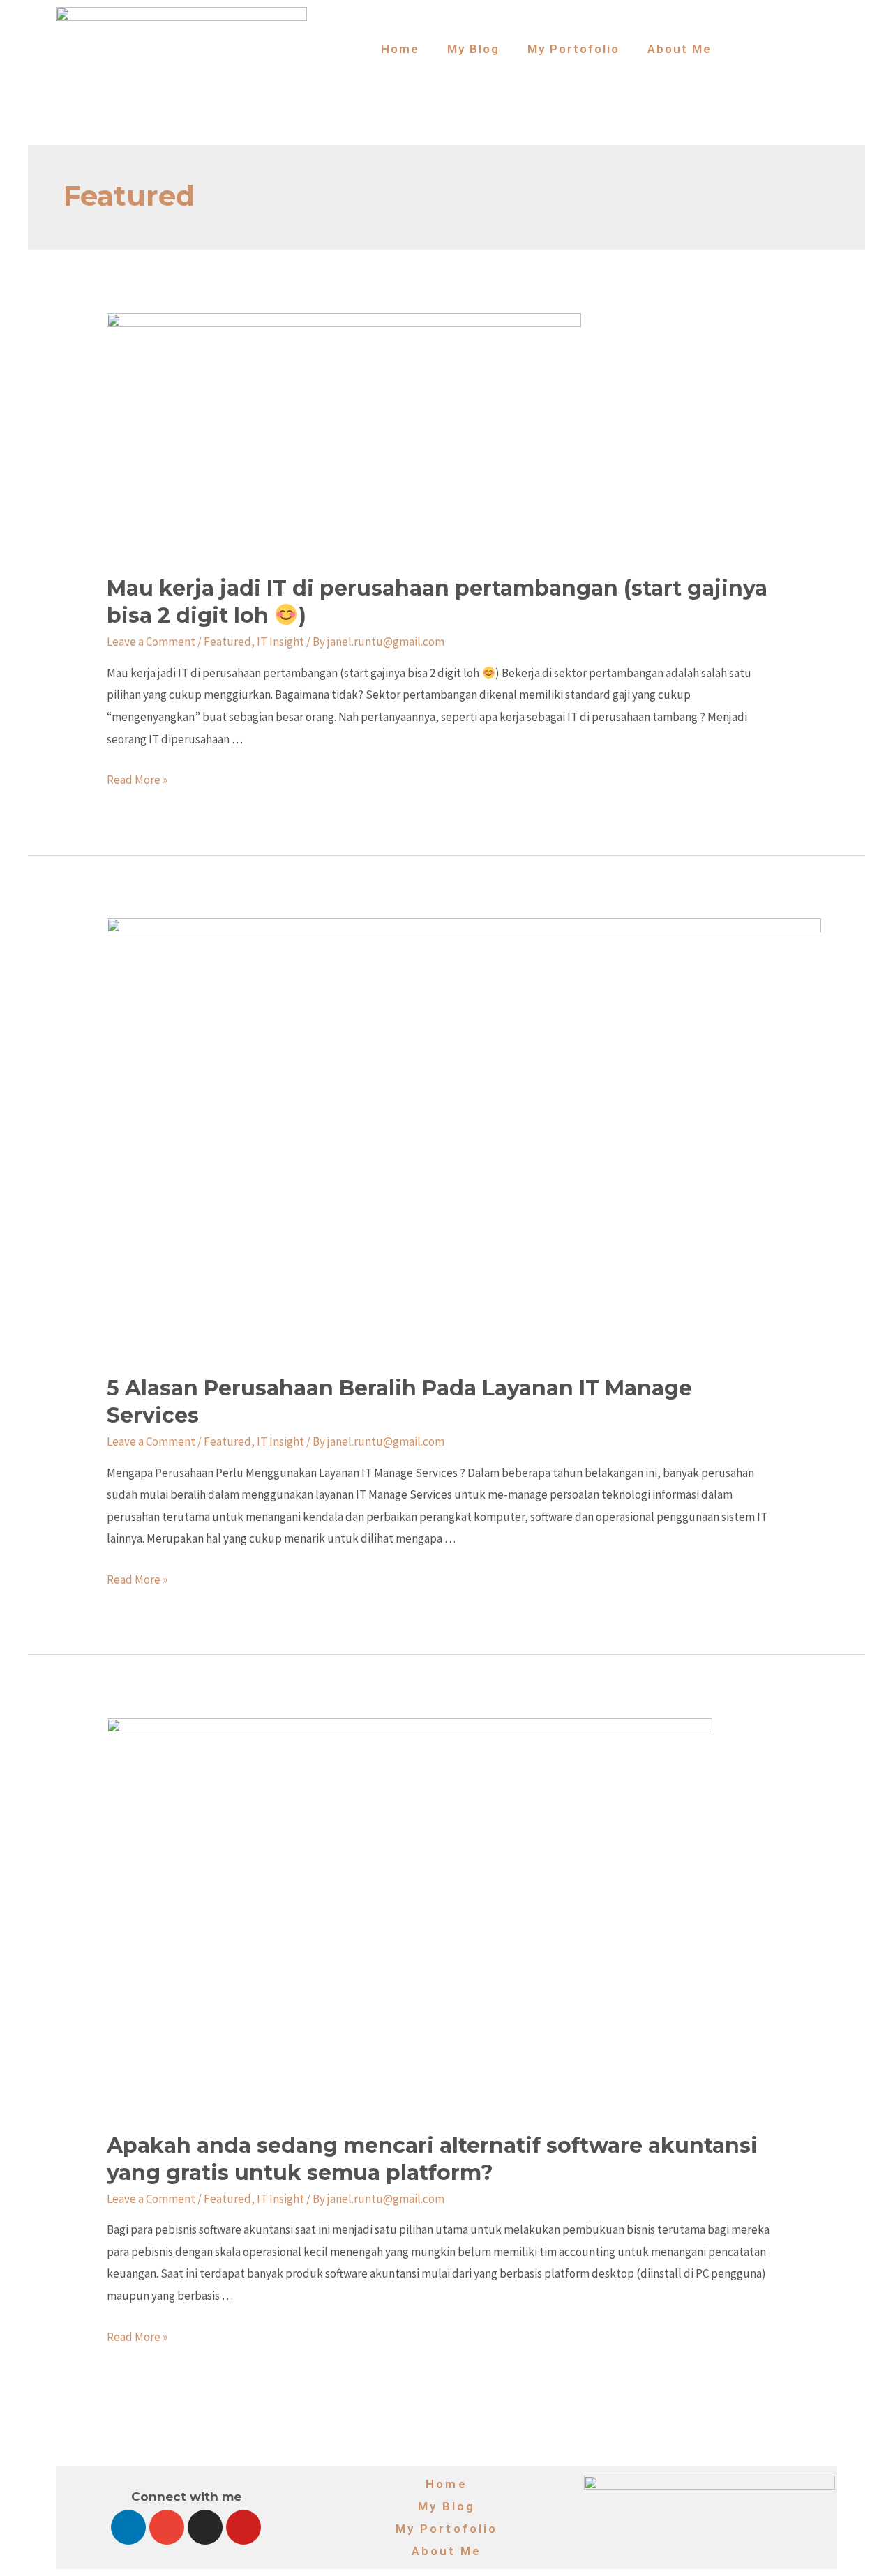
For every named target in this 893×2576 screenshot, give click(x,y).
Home (400, 49)
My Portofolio (573, 49)
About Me (680, 49)
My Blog (473, 49)
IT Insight (280, 642)
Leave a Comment (151, 642)
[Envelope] (167, 2527)
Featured (227, 642)
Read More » (137, 780)
